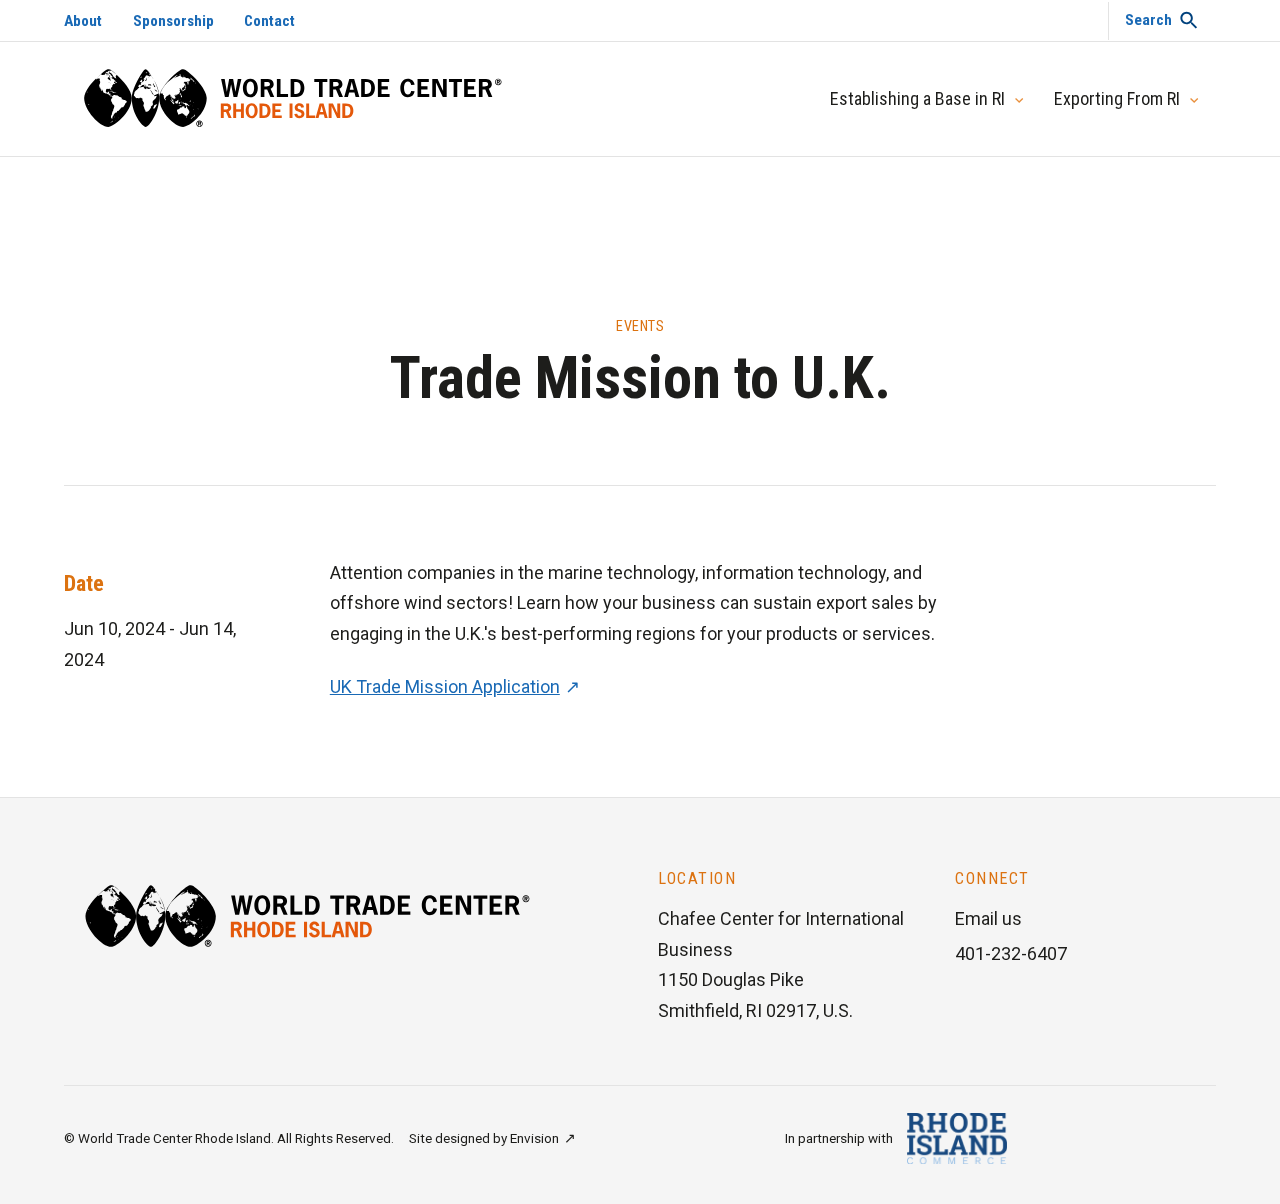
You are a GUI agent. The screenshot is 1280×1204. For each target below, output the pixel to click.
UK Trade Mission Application (445, 686)
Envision (534, 1138)
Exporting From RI (1117, 98)
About (83, 21)
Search (1148, 20)
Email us (988, 918)
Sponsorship (173, 21)
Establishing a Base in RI (917, 98)
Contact (269, 21)
